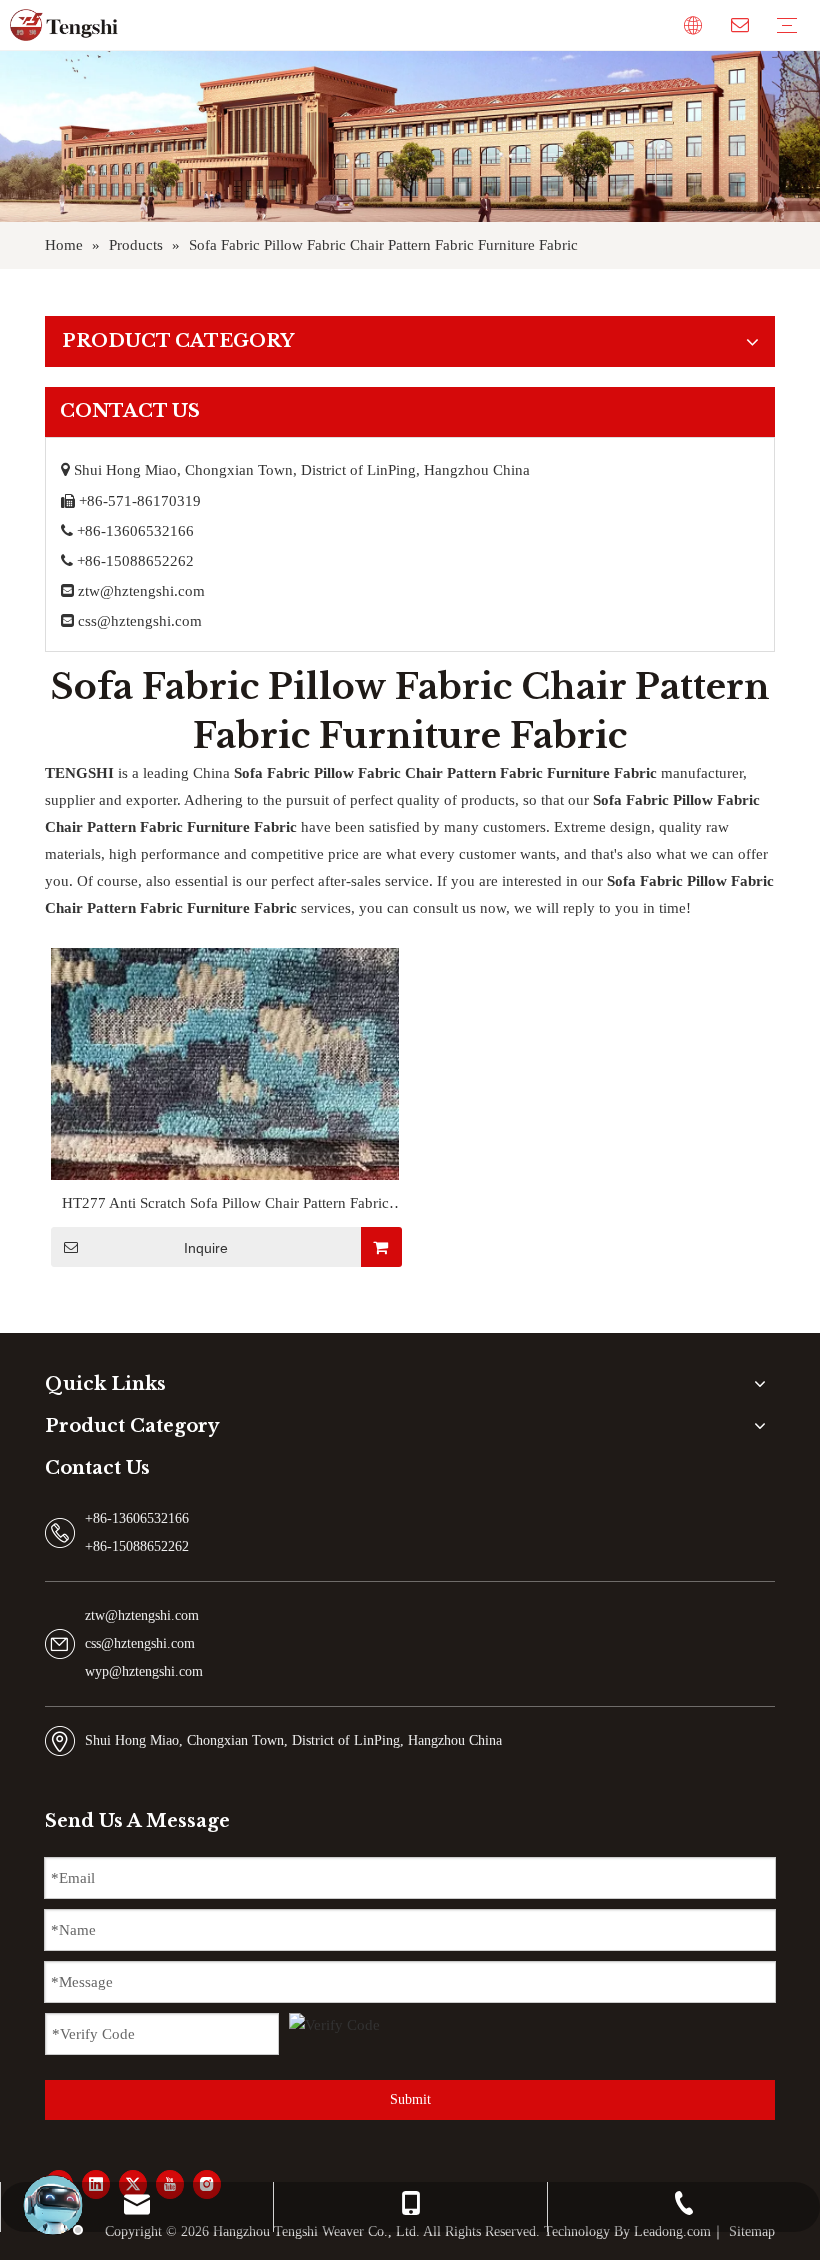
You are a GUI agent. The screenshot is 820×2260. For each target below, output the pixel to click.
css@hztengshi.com (140, 621)
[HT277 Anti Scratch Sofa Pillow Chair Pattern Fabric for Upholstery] (225, 1178)
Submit (410, 2099)
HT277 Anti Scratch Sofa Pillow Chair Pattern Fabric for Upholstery (225, 1206)
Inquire (206, 1248)
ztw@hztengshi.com (141, 591)
